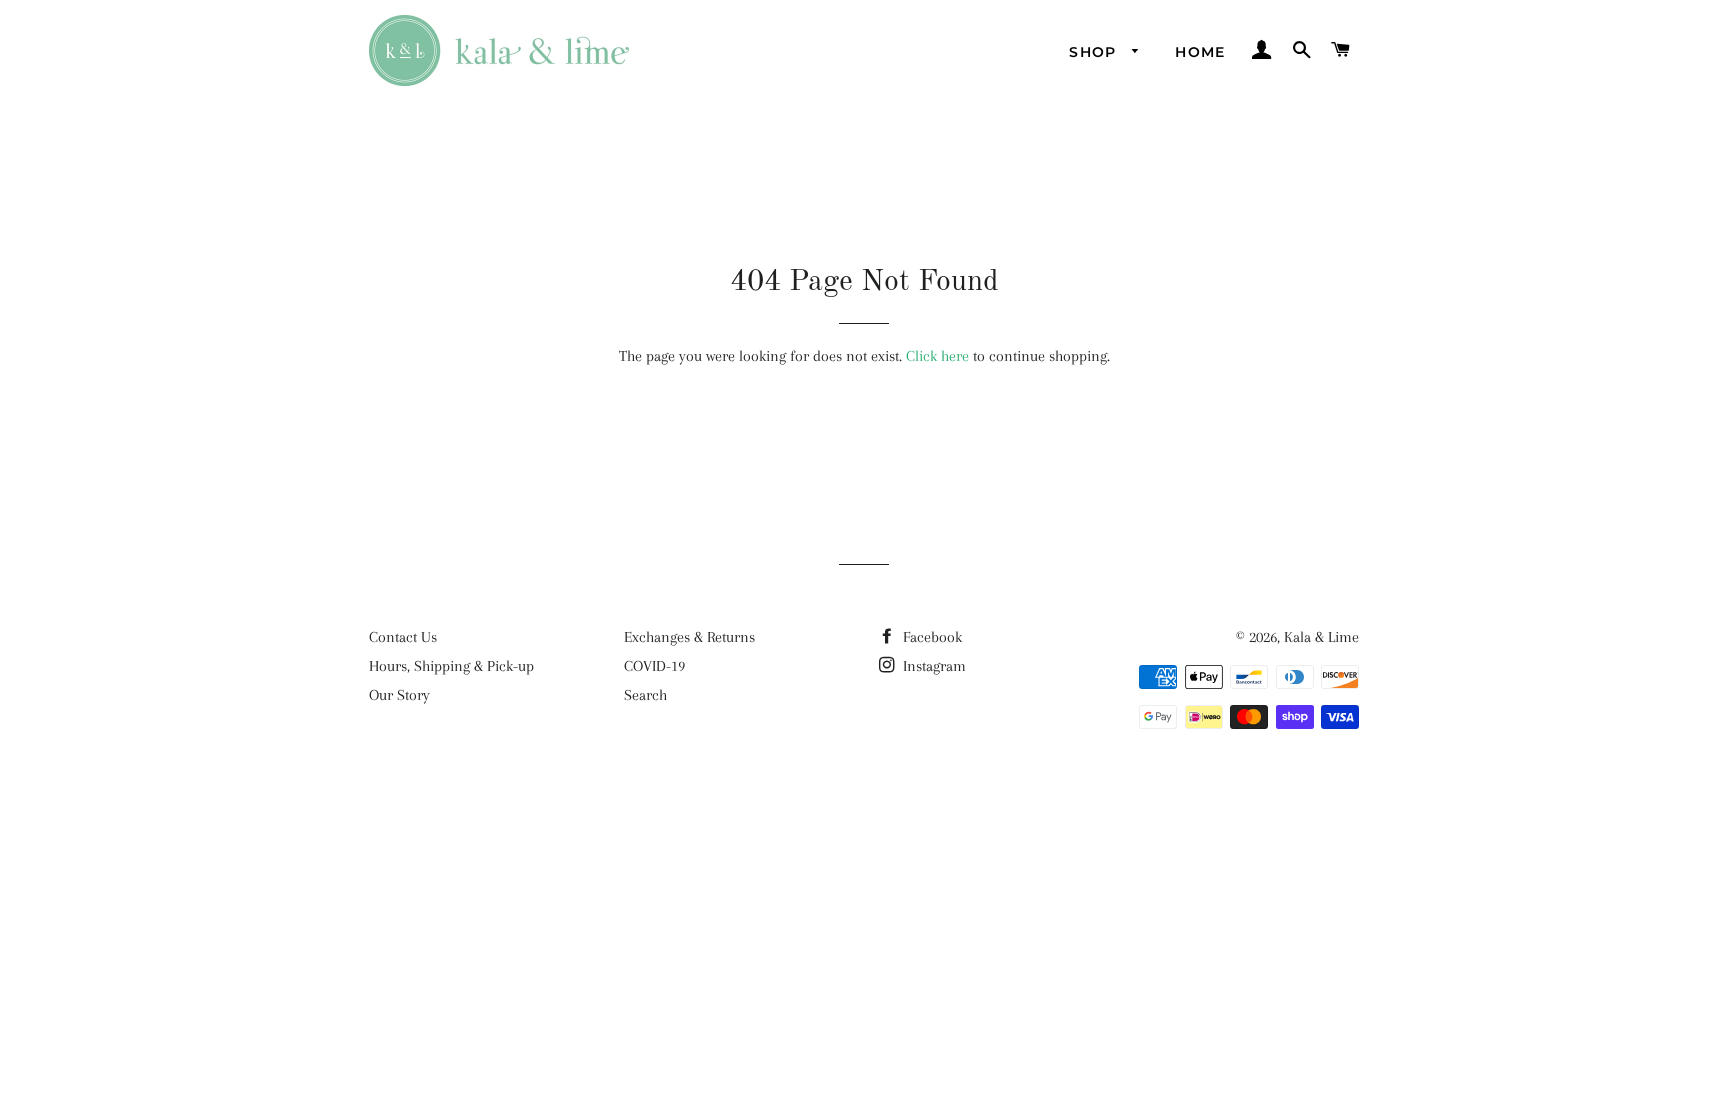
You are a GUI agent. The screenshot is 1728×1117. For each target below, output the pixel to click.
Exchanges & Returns (689, 637)
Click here (937, 356)
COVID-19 (654, 666)
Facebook (930, 637)
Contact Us (403, 637)
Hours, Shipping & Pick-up (451, 666)
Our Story (399, 695)
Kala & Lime (1321, 637)
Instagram (932, 666)
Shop (1095, 52)
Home (1200, 52)
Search (645, 695)
